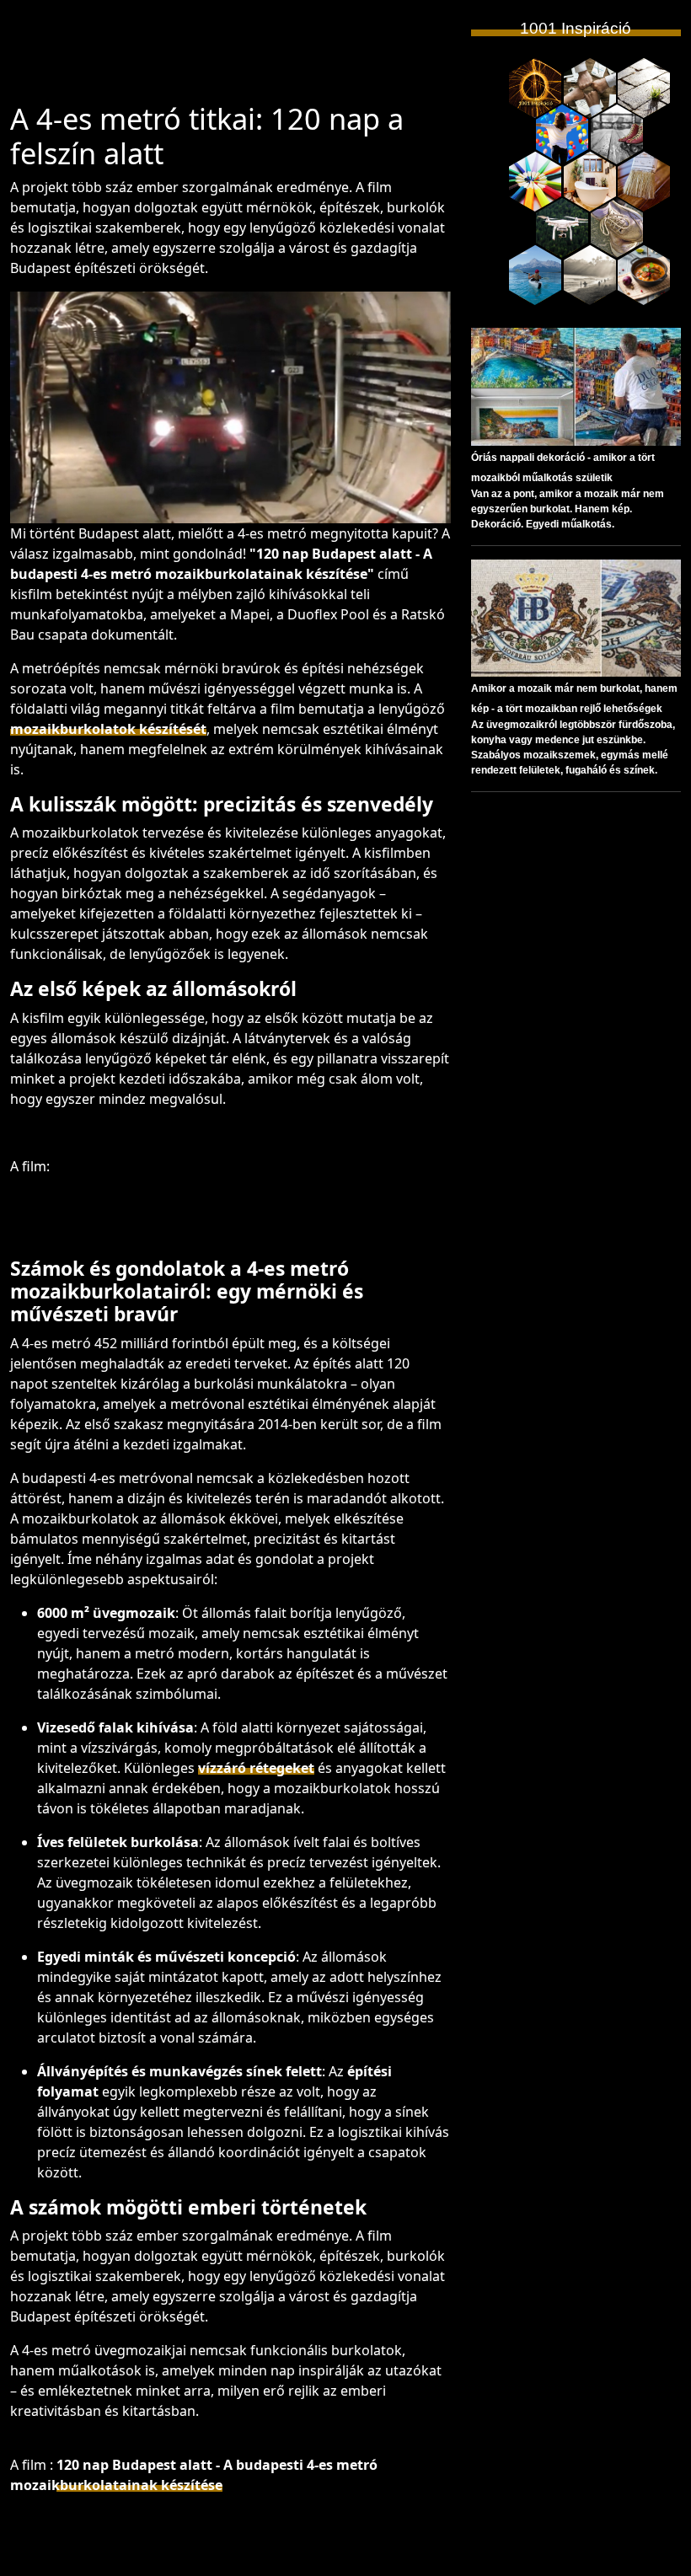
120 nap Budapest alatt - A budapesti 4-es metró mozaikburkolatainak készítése (194, 2475)
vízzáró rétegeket (256, 1768)
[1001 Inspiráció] (535, 88)
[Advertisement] (284, 58)
